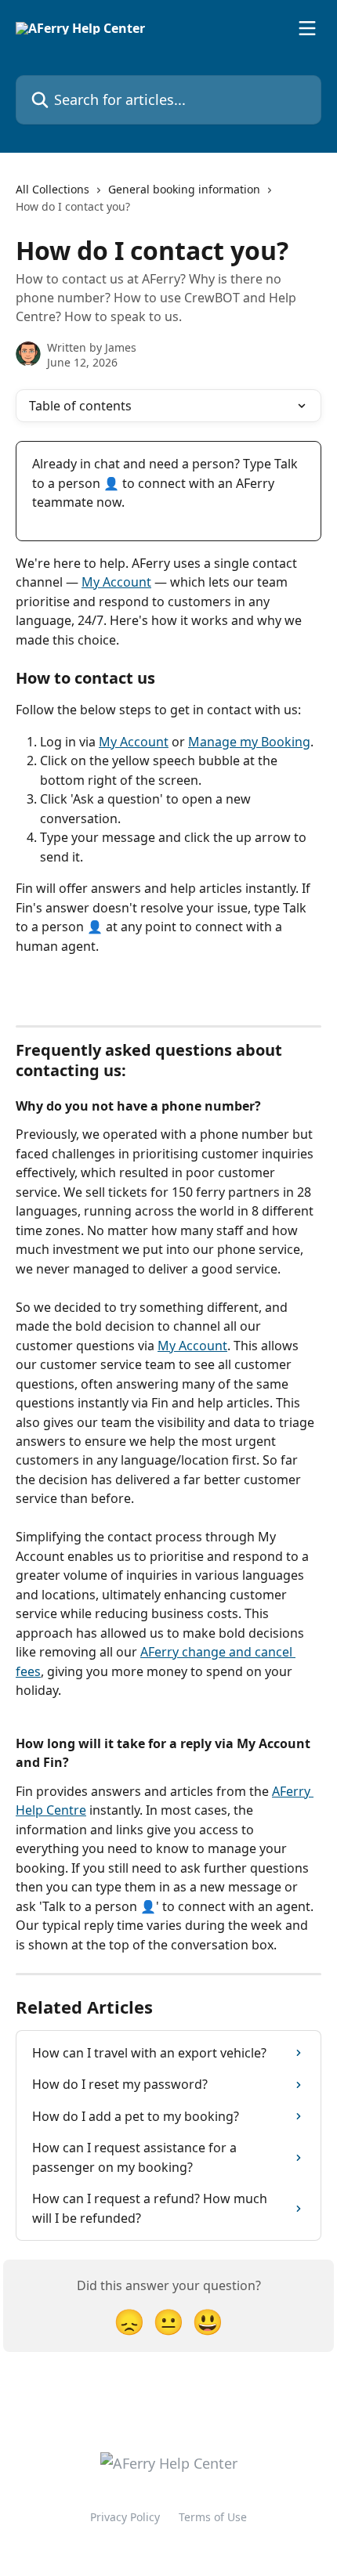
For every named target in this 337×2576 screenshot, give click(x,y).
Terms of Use (213, 2517)
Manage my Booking (249, 742)
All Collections (53, 189)
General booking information (184, 189)
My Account (116, 582)
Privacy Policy (125, 2517)
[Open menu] (307, 28)
